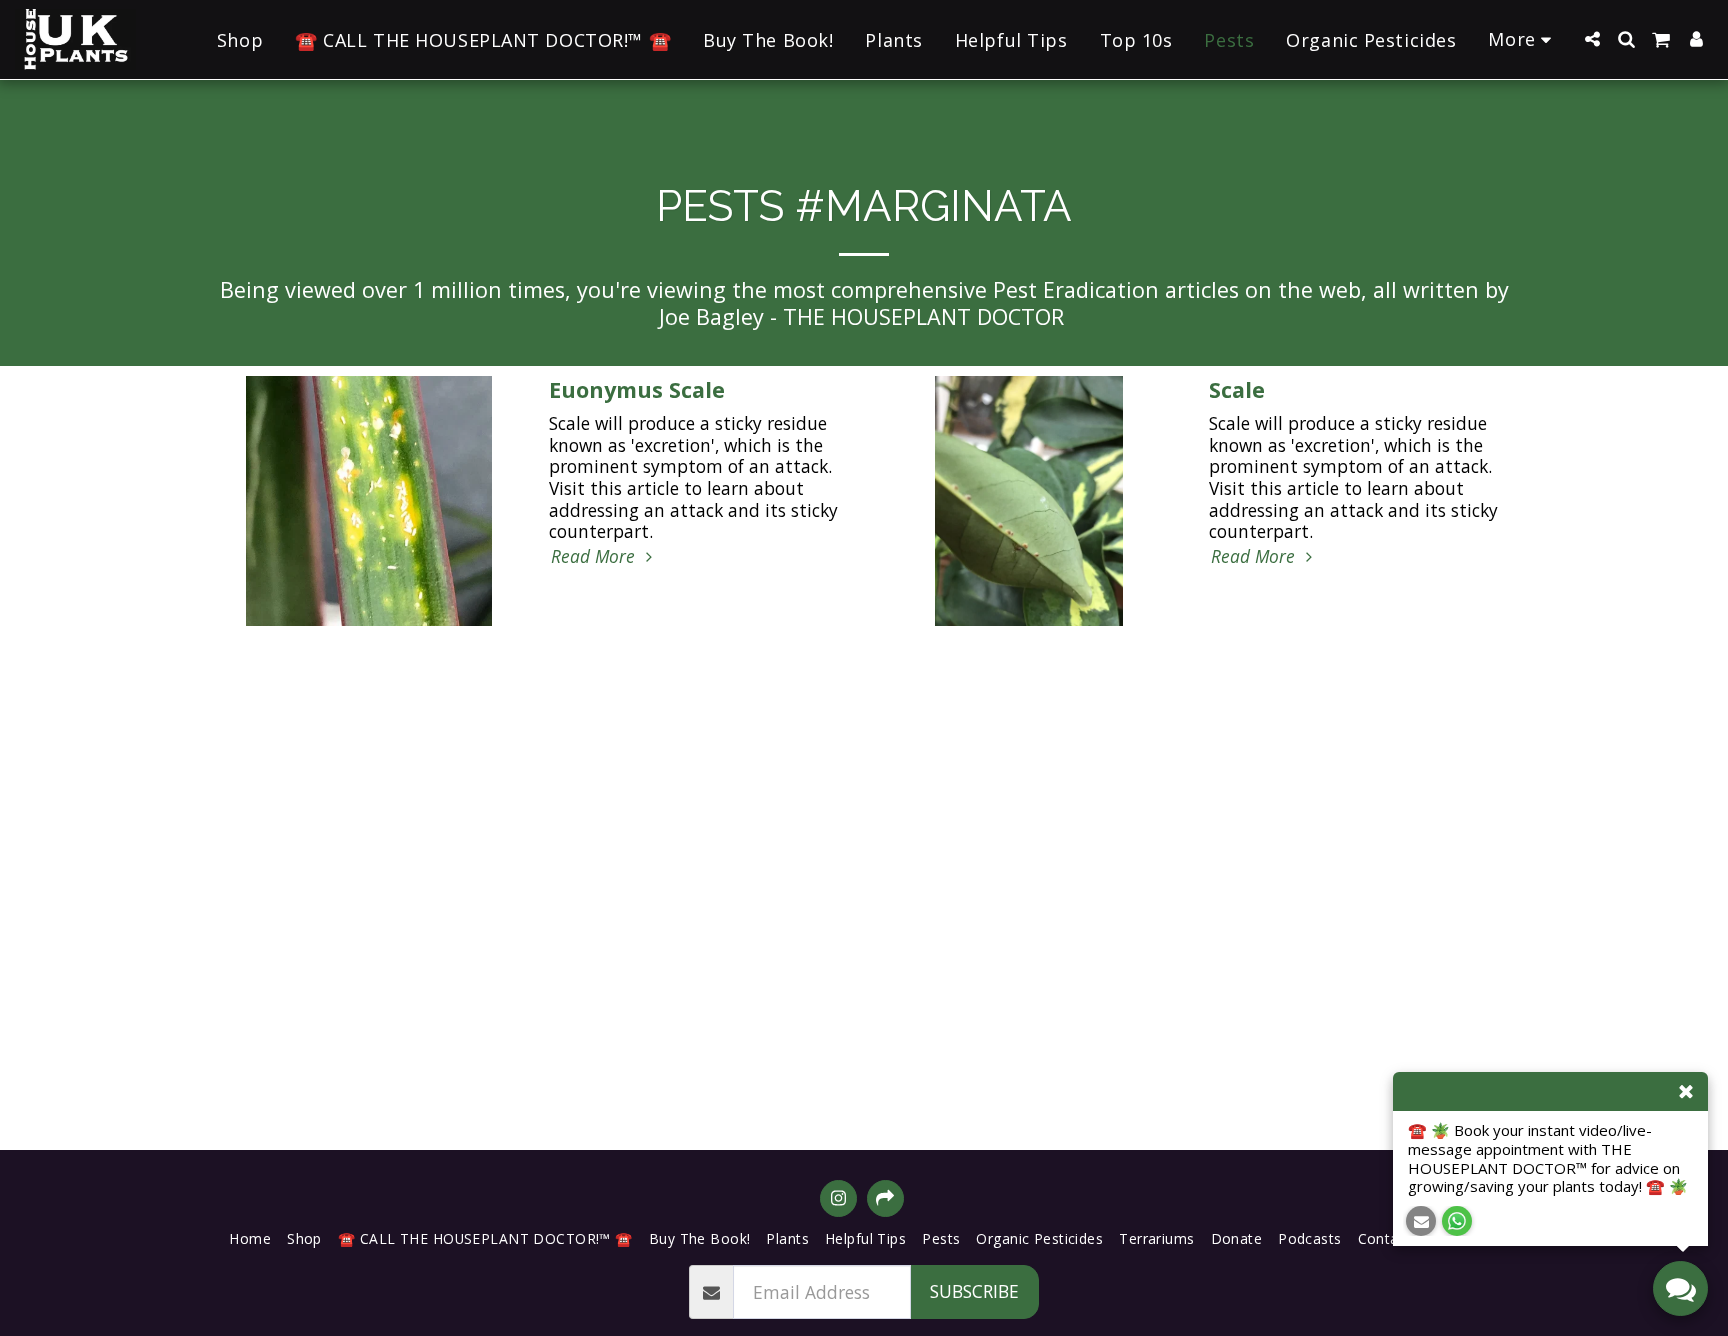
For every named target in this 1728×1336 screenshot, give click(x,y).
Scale (1237, 389)
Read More (595, 557)
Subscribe (974, 1291)
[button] (1592, 39)
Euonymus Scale (637, 389)
